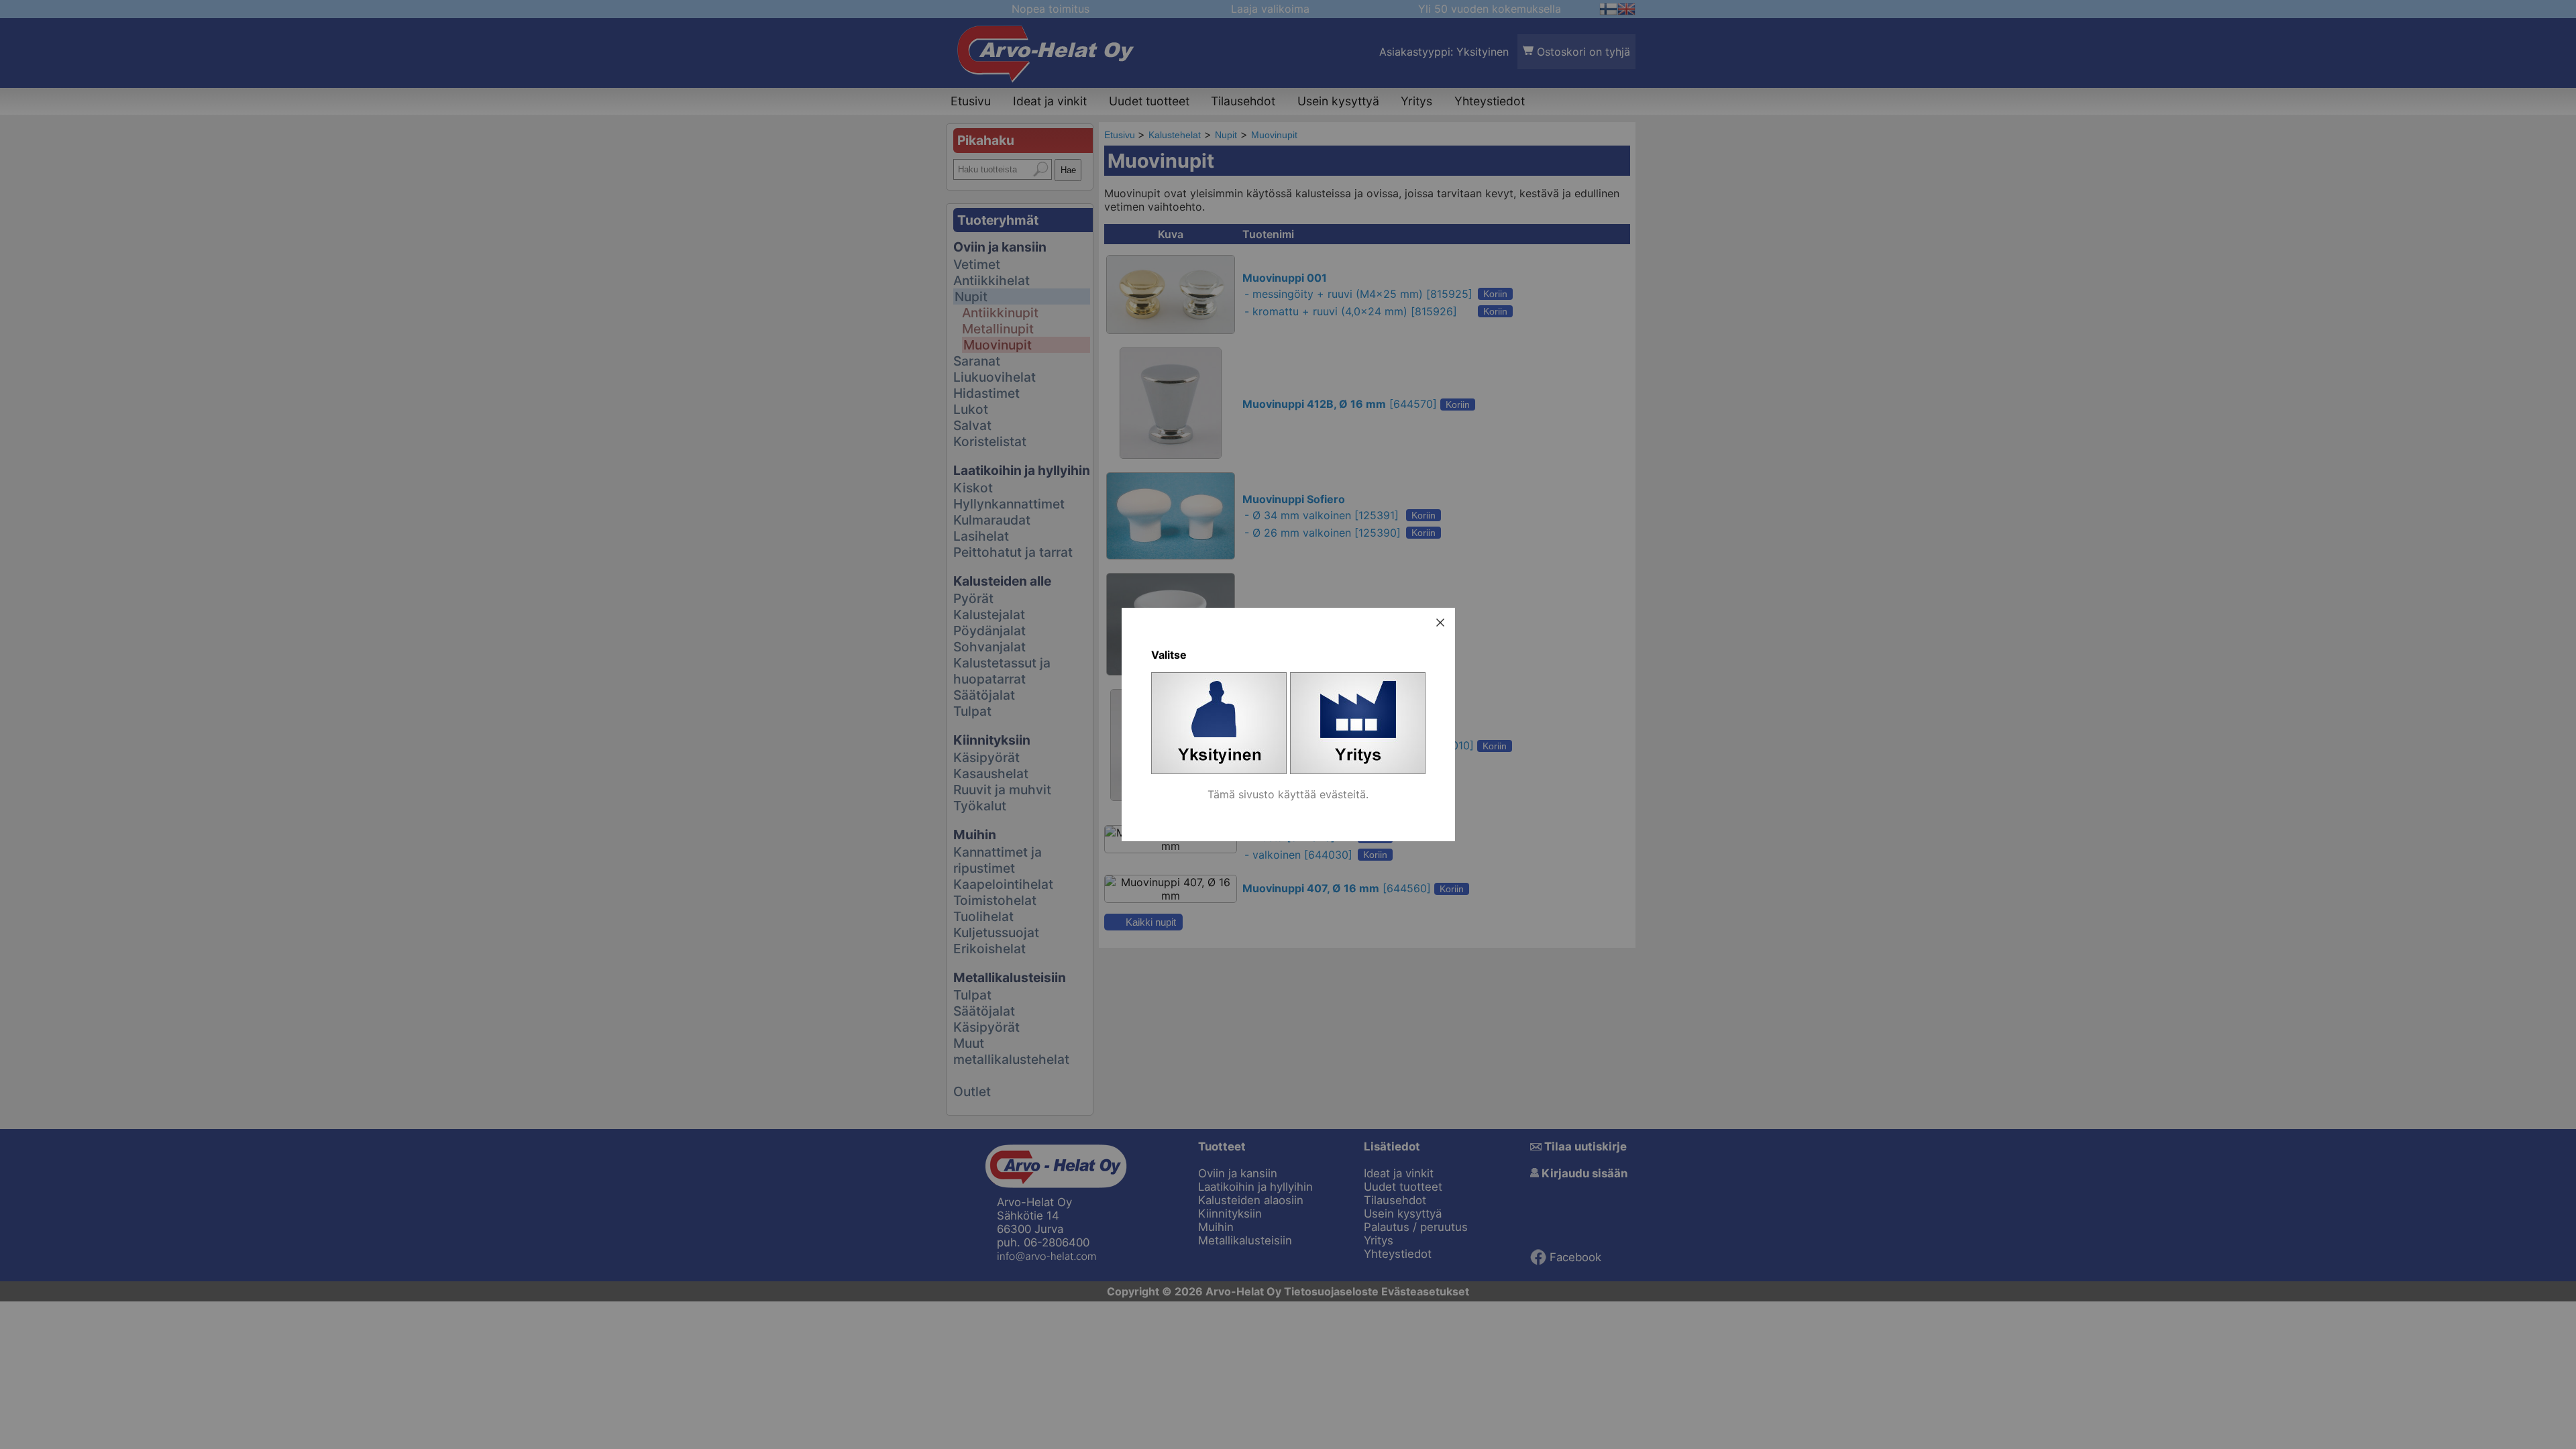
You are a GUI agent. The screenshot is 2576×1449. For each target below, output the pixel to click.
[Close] (1440, 623)
